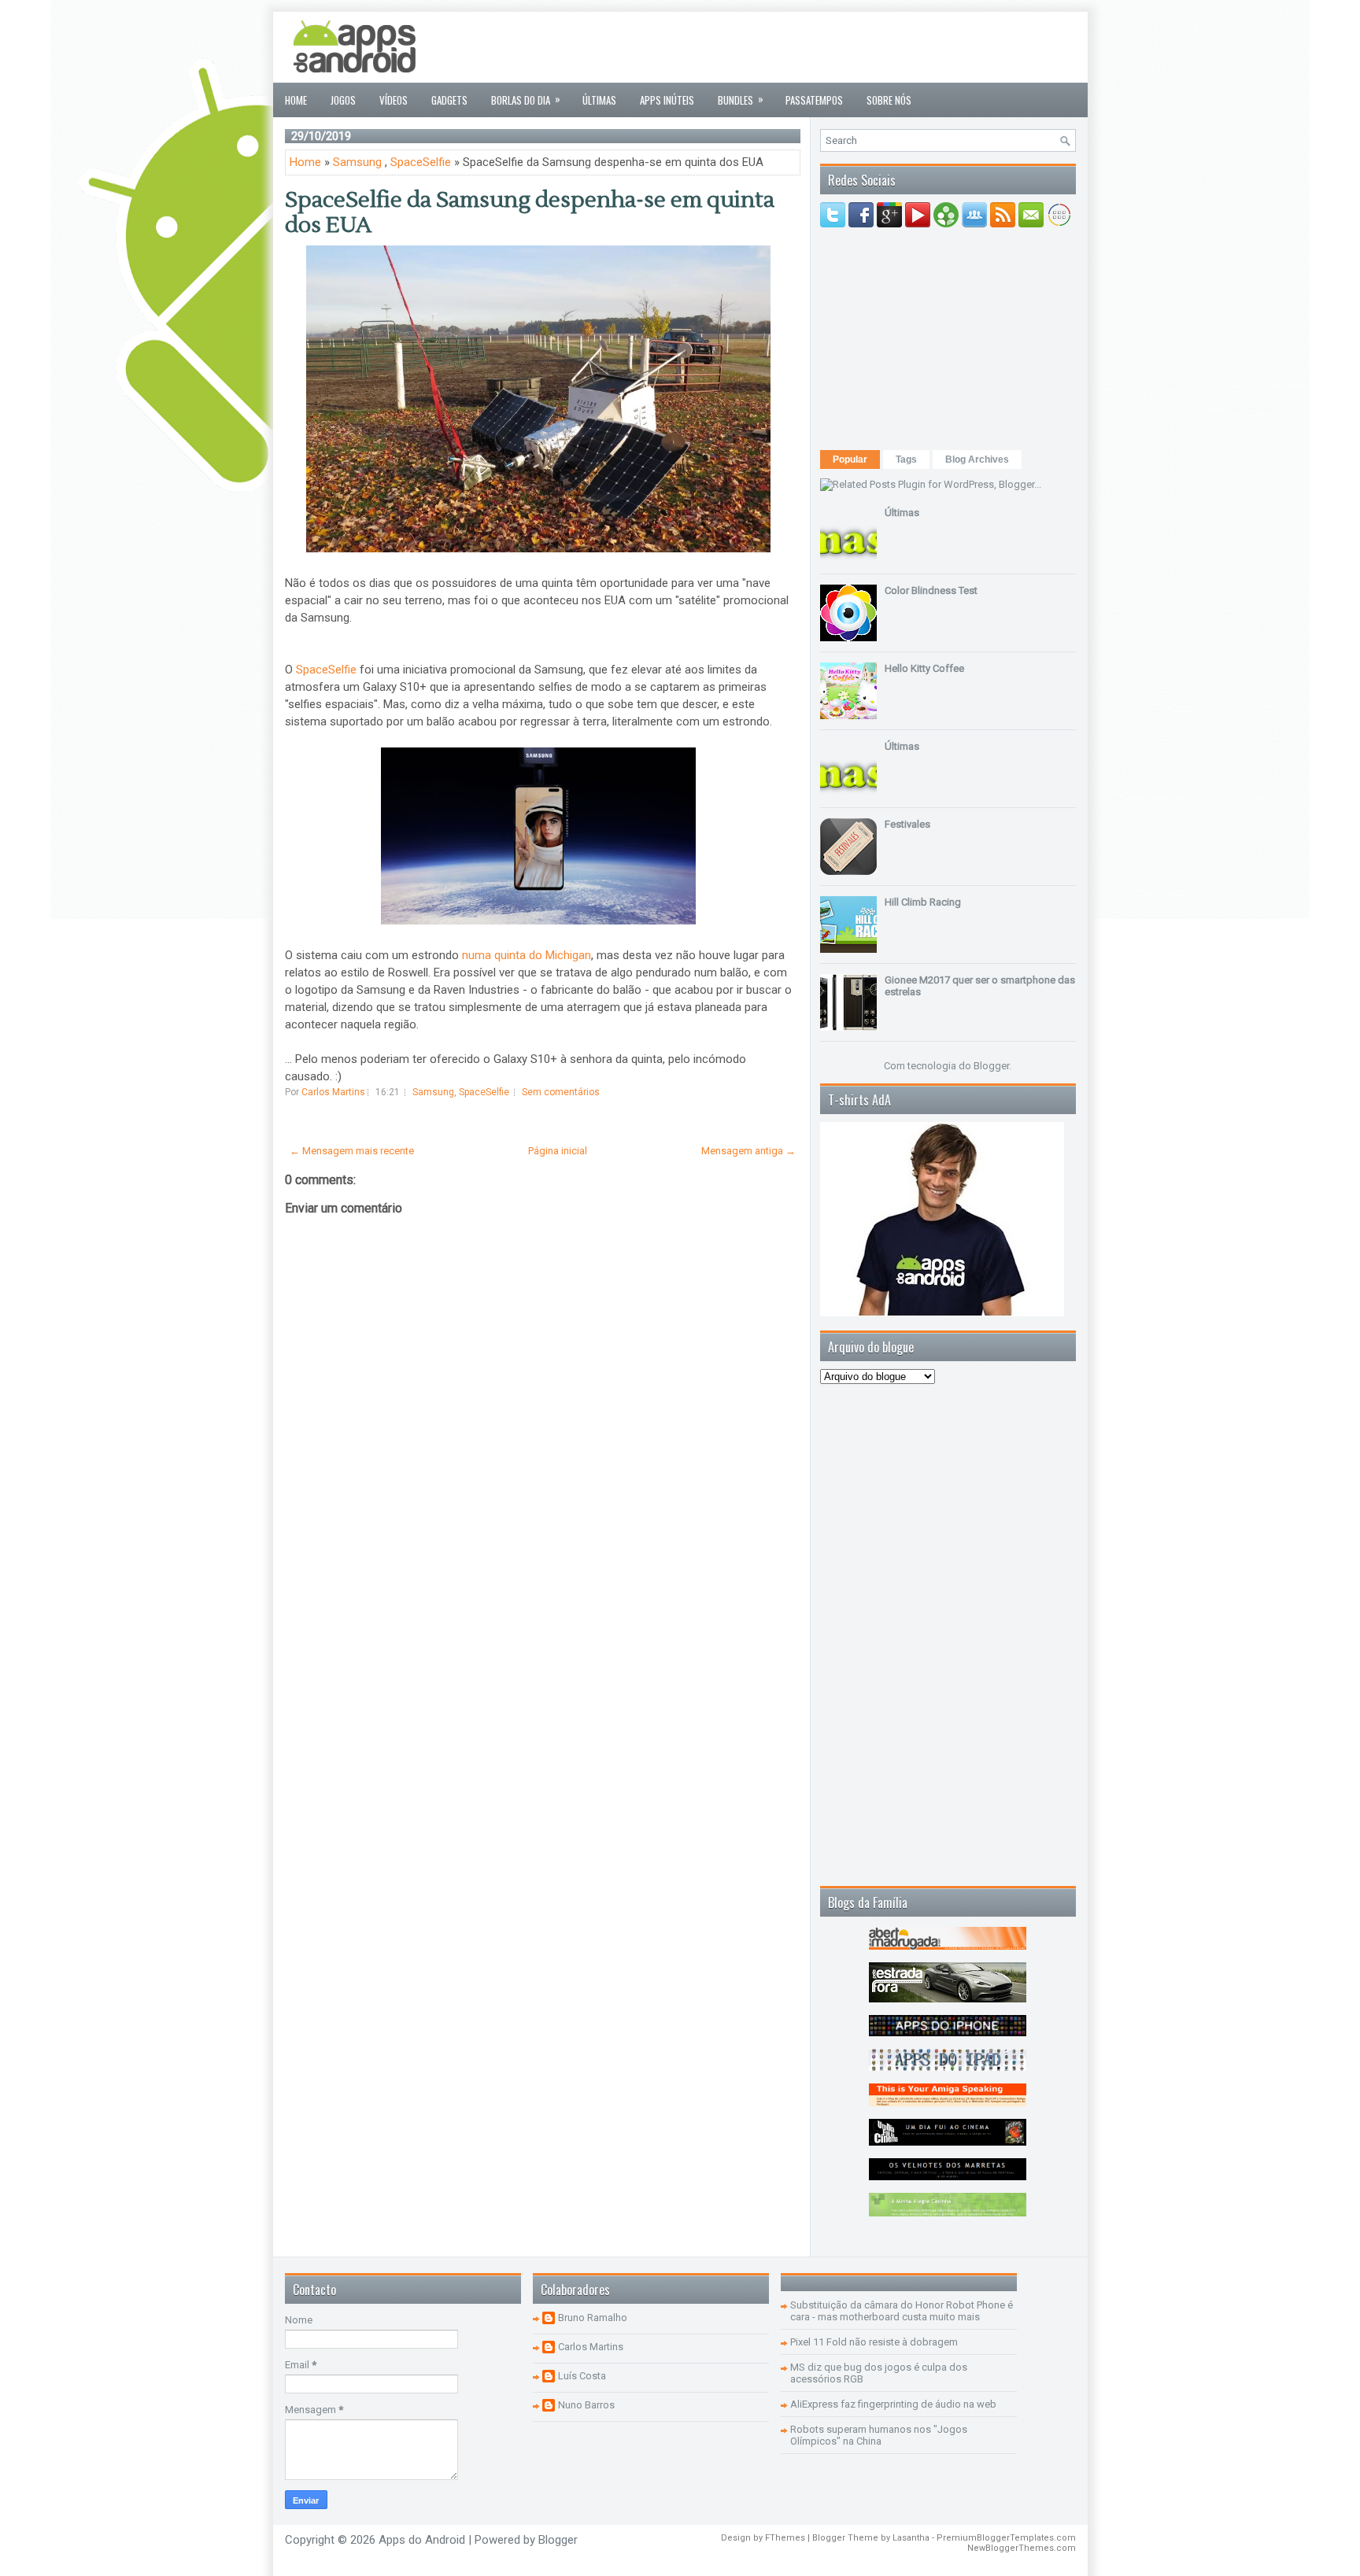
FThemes (785, 2538)
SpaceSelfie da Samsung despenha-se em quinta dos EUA (530, 212)
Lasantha (911, 2538)
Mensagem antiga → (748, 1151)
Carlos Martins (591, 2347)
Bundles (741, 99)
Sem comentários (561, 1092)
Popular (850, 459)
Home (296, 100)
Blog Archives (977, 459)
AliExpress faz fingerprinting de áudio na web (893, 2404)
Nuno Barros (586, 2405)
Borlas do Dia (526, 99)
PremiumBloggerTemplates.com (1006, 2538)
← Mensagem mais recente (352, 1151)
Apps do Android (422, 2540)
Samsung (357, 162)
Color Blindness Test (931, 590)
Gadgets (449, 100)
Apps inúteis (667, 100)
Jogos (343, 100)
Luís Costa (582, 2376)
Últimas (599, 100)
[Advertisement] (789, 47)
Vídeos (394, 100)
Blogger (991, 1066)
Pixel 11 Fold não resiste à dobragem (874, 2342)
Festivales (907, 824)
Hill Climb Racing (923, 902)
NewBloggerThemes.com (1022, 2548)
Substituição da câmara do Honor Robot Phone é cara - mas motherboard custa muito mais (902, 2311)
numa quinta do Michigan (527, 955)
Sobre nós (889, 100)
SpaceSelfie (421, 162)
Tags (906, 459)
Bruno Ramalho (593, 2318)
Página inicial (558, 1151)
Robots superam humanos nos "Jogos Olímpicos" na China (879, 2435)
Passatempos (814, 100)
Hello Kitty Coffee (924, 668)
